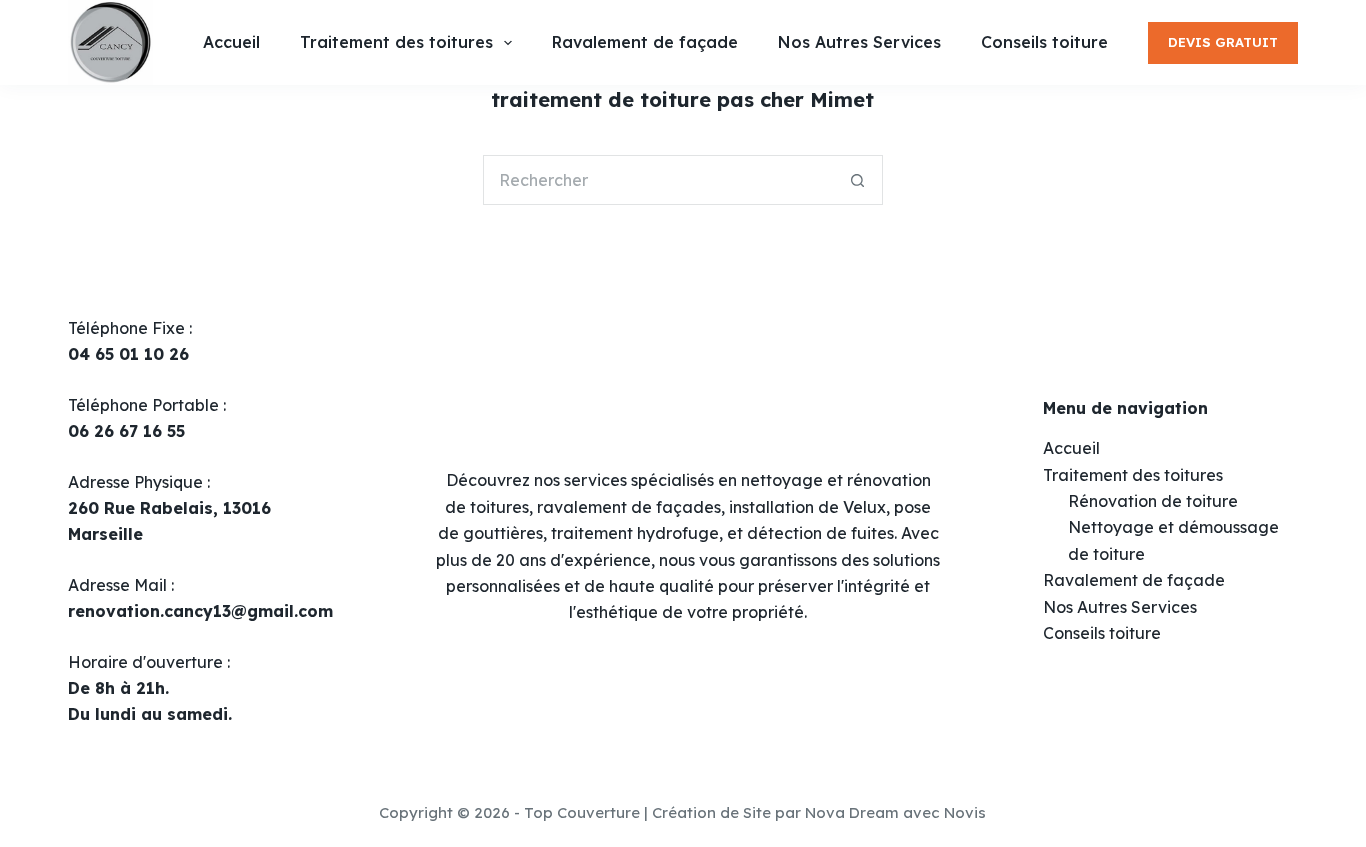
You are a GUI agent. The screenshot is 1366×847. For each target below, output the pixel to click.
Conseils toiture (1102, 633)
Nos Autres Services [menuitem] (859, 42)
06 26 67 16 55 (126, 431)
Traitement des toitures (1133, 475)
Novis (965, 812)
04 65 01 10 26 (128, 354)
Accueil (1071, 448)
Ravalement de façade (1134, 580)
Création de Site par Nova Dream (775, 812)
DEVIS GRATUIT (1223, 42)
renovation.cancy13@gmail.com (200, 611)
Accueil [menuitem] (231, 42)
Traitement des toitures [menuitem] (396, 42)
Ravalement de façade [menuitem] (645, 42)
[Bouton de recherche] (858, 180)
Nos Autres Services (1120, 607)
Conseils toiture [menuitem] (1044, 42)
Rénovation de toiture (1153, 501)
